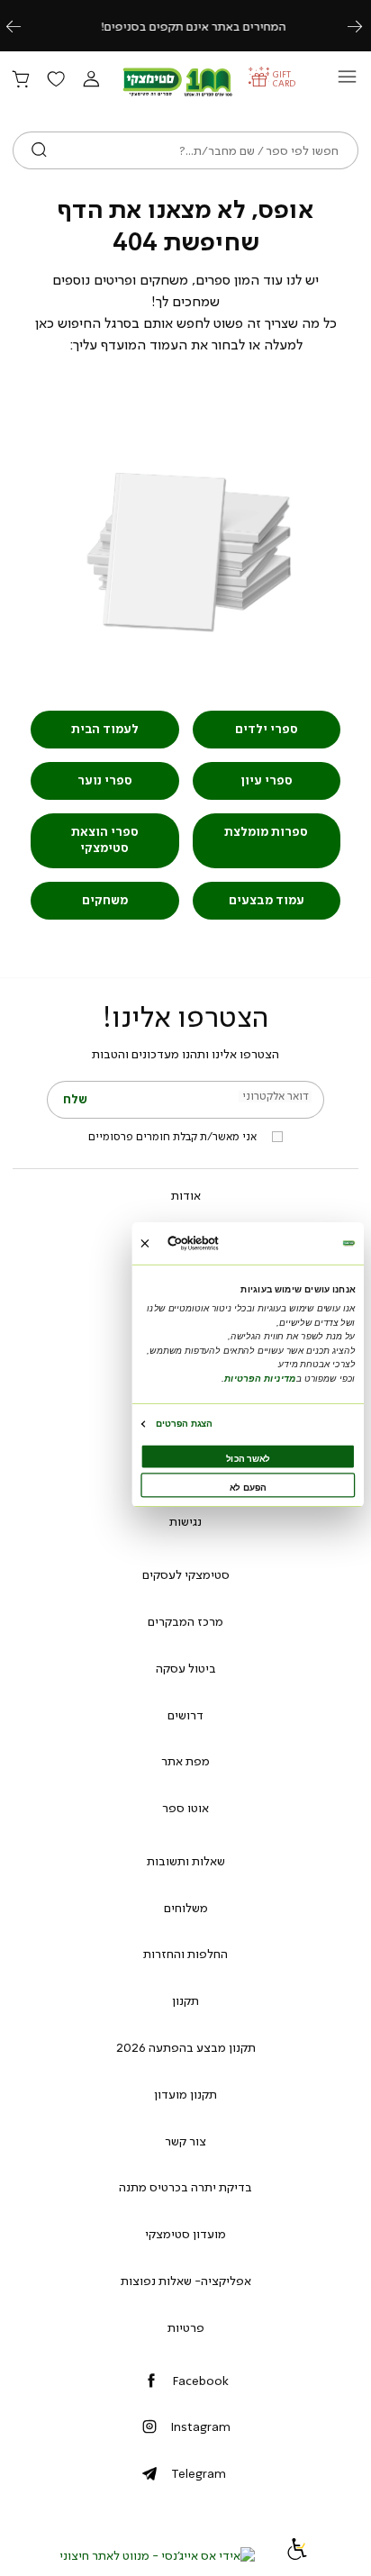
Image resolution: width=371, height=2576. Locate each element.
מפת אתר (185, 1761)
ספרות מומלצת (266, 832)
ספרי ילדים (267, 729)
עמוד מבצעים (267, 900)
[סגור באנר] (145, 1243)
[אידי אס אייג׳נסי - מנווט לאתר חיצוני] (157, 2555)
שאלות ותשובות (186, 1861)
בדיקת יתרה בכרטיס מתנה (185, 2187)
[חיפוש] (39, 150)
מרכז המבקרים (185, 1621)
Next (365, 26)
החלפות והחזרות (185, 1954)
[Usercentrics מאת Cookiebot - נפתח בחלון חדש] (217, 1243)
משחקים (105, 900)
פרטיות (186, 2327)
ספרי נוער (105, 780)
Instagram (200, 2426)
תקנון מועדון (185, 2094)
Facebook (200, 2381)
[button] (91, 80)
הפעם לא (248, 1488)
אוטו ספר (185, 1808)
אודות (186, 1195)
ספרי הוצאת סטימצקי (105, 840)
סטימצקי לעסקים (186, 1574)
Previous (23, 26)
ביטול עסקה (186, 1668)
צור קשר (185, 2141)
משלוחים (186, 1908)
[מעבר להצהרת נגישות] (297, 2555)
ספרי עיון (267, 780)
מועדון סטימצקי (185, 2234)
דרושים (185, 1715)
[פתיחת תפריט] (347, 82)
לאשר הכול (248, 1459)
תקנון (185, 2000)
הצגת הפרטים (184, 1424)
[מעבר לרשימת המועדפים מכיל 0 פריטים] (56, 80)
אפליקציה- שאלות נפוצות (186, 2281)
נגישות (185, 1521)
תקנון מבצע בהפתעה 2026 (186, 2047)
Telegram (199, 2473)
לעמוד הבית (105, 729)
